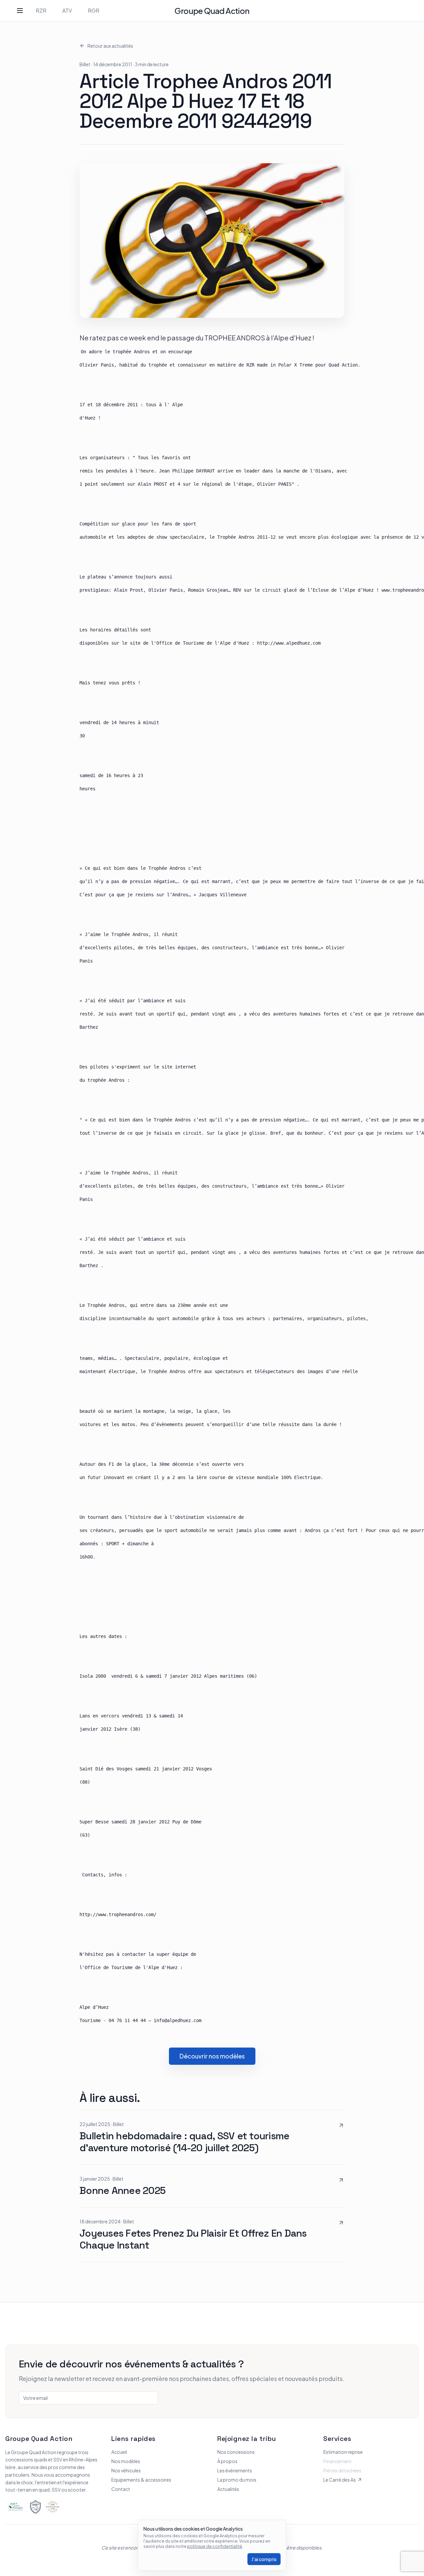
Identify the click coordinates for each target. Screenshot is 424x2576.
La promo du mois (237, 2480)
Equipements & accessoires (141, 2480)
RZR (41, 10)
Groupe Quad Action (212, 11)
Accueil (119, 2452)
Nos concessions (236, 2452)
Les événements (235, 2470)
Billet (85, 64)
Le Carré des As (340, 2480)
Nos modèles (126, 2461)
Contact (121, 2489)
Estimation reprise (343, 2452)
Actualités (228, 2489)
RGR (94, 10)
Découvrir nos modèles (212, 2056)
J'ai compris (264, 2559)
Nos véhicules (126, 2470)
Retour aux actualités (110, 46)
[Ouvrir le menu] (20, 11)
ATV (67, 10)
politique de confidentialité (215, 2546)
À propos (227, 2461)
